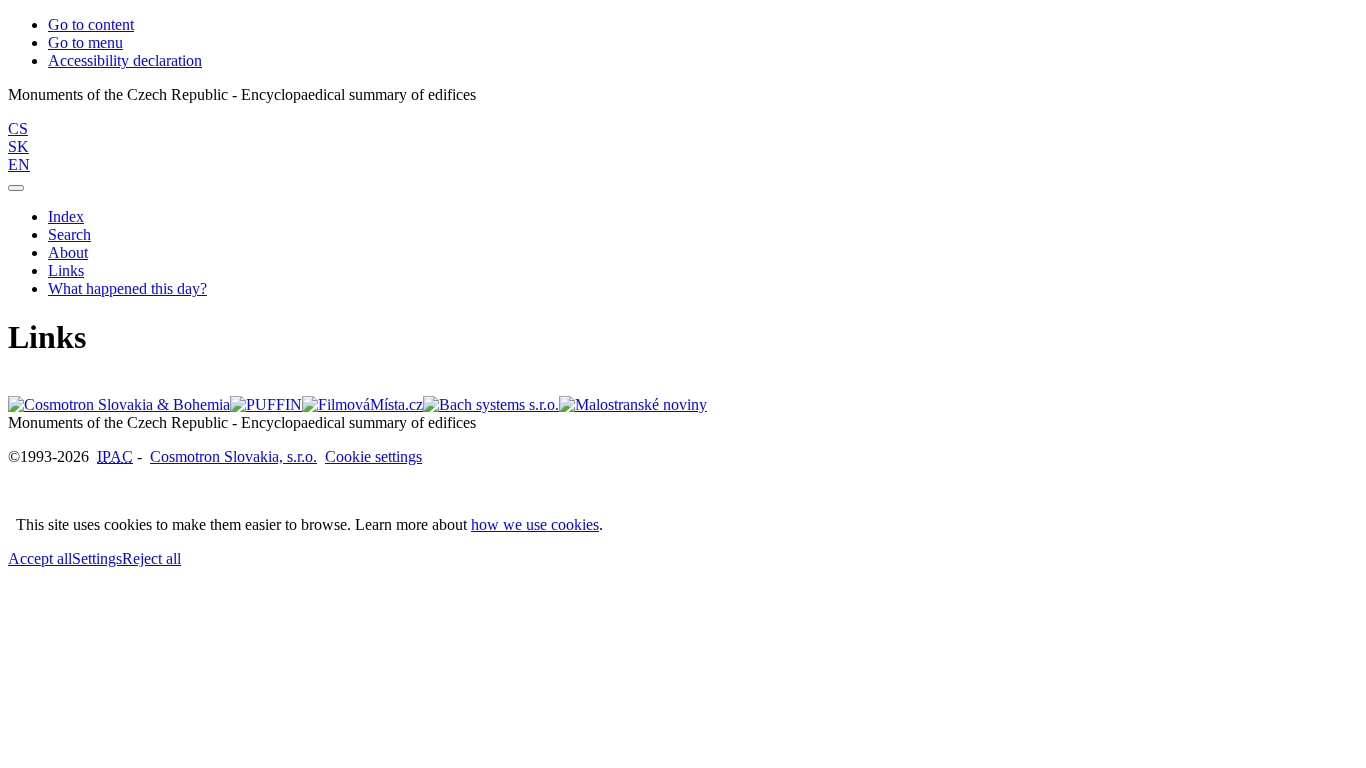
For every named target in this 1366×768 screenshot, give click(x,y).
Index (66, 216)
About (68, 252)
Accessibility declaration (125, 60)
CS (18, 128)
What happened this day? (127, 288)
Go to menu (85, 42)
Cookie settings (373, 456)
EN (19, 164)
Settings (97, 558)
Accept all (40, 558)
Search (69, 234)
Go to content (91, 24)
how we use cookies (535, 524)
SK (18, 146)
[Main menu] (16, 188)
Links (66, 270)
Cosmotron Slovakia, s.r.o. (233, 456)
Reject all (151, 558)
